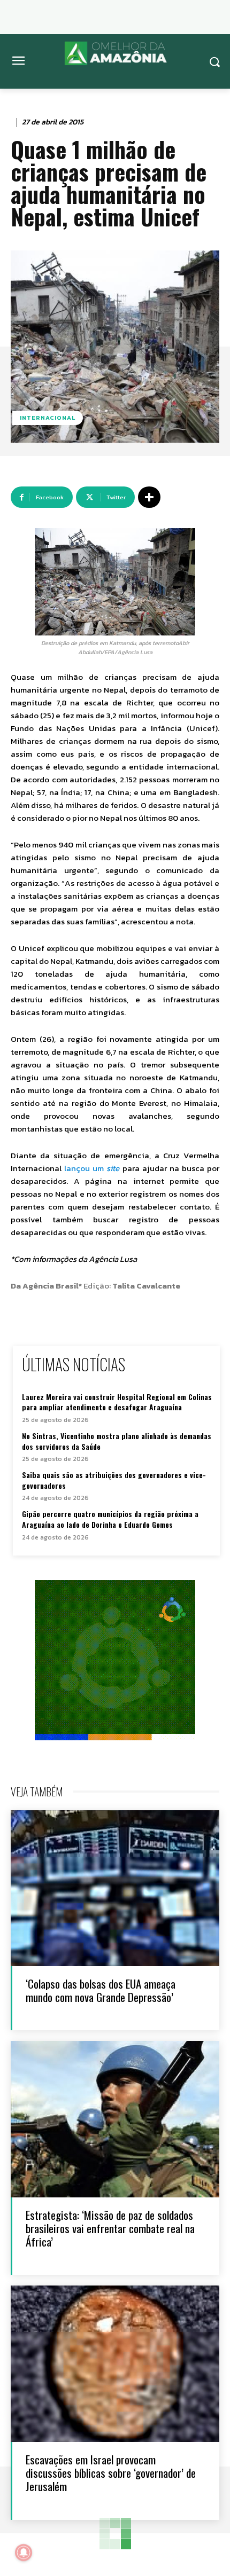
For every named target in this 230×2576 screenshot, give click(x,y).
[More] (149, 497)
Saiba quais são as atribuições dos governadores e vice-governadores (114, 1480)
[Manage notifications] (24, 2553)
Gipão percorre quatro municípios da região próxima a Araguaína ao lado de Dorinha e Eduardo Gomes (110, 1519)
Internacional (48, 418)
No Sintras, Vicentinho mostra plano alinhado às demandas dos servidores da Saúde (117, 1441)
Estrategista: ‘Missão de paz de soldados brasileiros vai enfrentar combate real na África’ (110, 2228)
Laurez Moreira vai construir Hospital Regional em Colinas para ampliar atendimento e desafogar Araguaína (117, 1402)
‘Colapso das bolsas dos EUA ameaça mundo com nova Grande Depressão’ (101, 1990)
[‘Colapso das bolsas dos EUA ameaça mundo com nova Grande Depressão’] (115, 1888)
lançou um (90, 1168)
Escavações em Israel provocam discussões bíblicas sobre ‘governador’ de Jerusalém (111, 2473)
